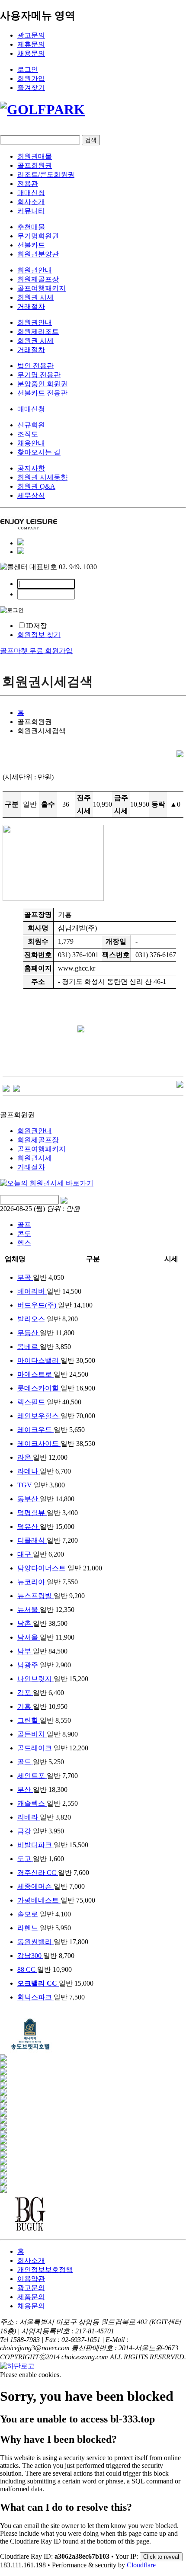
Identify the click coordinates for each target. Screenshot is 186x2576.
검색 (91, 140)
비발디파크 (35, 1845)
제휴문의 (31, 44)
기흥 (25, 1706)
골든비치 (32, 1734)
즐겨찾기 (31, 88)
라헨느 (29, 1928)
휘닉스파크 (35, 1997)
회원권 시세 (35, 297)
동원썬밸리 (35, 1942)
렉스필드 (32, 1402)
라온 (25, 1457)
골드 (25, 1762)
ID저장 (37, 626)
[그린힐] (16, 1088)
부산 (25, 1789)
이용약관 (31, 2279)
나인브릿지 (35, 1679)
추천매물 (31, 227)
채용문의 (31, 53)
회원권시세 (35, 1158)
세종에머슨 (35, 1886)
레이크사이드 (39, 1443)
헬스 (24, 1243)
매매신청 (31, 193)
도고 (25, 1859)
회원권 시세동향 (42, 477)
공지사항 (31, 468)
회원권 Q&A (36, 486)
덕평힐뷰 (32, 1513)
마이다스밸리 (39, 1360)
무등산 (29, 1333)
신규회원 (31, 425)
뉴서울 (29, 1610)
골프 (24, 1225)
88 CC (27, 1969)
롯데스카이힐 (39, 1388)
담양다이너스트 (42, 1568)
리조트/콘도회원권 (46, 175)
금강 (25, 1831)
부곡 (25, 1277)
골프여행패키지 (42, 288)
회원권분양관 (38, 254)
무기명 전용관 (39, 375)
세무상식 (31, 495)
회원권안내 (35, 270)
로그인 (28, 69)
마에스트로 (35, 1374)
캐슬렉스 (32, 1803)
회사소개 (31, 202)
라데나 (29, 1471)
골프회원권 (35, 165)
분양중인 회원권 (42, 384)
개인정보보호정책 (45, 2270)
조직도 (28, 434)
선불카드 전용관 (42, 393)
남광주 (29, 1665)
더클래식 (32, 1540)
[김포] (6, 1088)
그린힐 (29, 1720)
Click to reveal (161, 2557)
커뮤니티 (31, 211)
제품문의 (31, 2297)
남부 (25, 1651)
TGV (26, 1485)
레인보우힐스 (39, 1416)
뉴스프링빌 (35, 1596)
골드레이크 (35, 1748)
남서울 (29, 1637)
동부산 (29, 1499)
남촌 (25, 1623)
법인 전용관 (35, 366)
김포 (25, 1693)
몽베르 (29, 1347)
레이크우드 (35, 1430)
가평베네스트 (39, 1900)
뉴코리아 (32, 1582)
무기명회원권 (38, 236)
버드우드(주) (38, 1305)
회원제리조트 (38, 332)
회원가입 (31, 78)
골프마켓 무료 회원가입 (36, 651)
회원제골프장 (38, 279)
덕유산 (29, 1527)
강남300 (30, 1956)
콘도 (24, 1234)
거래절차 (31, 306)
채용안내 (31, 443)
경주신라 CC (38, 1873)
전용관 (28, 184)
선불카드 (31, 245)
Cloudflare (141, 2565)
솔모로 (29, 1914)
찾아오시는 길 (39, 452)
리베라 (29, 1817)
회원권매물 (35, 156)
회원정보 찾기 (39, 635)
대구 (25, 1554)
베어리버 (32, 1291)
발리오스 (32, 1319)
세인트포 (32, 1776)
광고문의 (31, 35)
